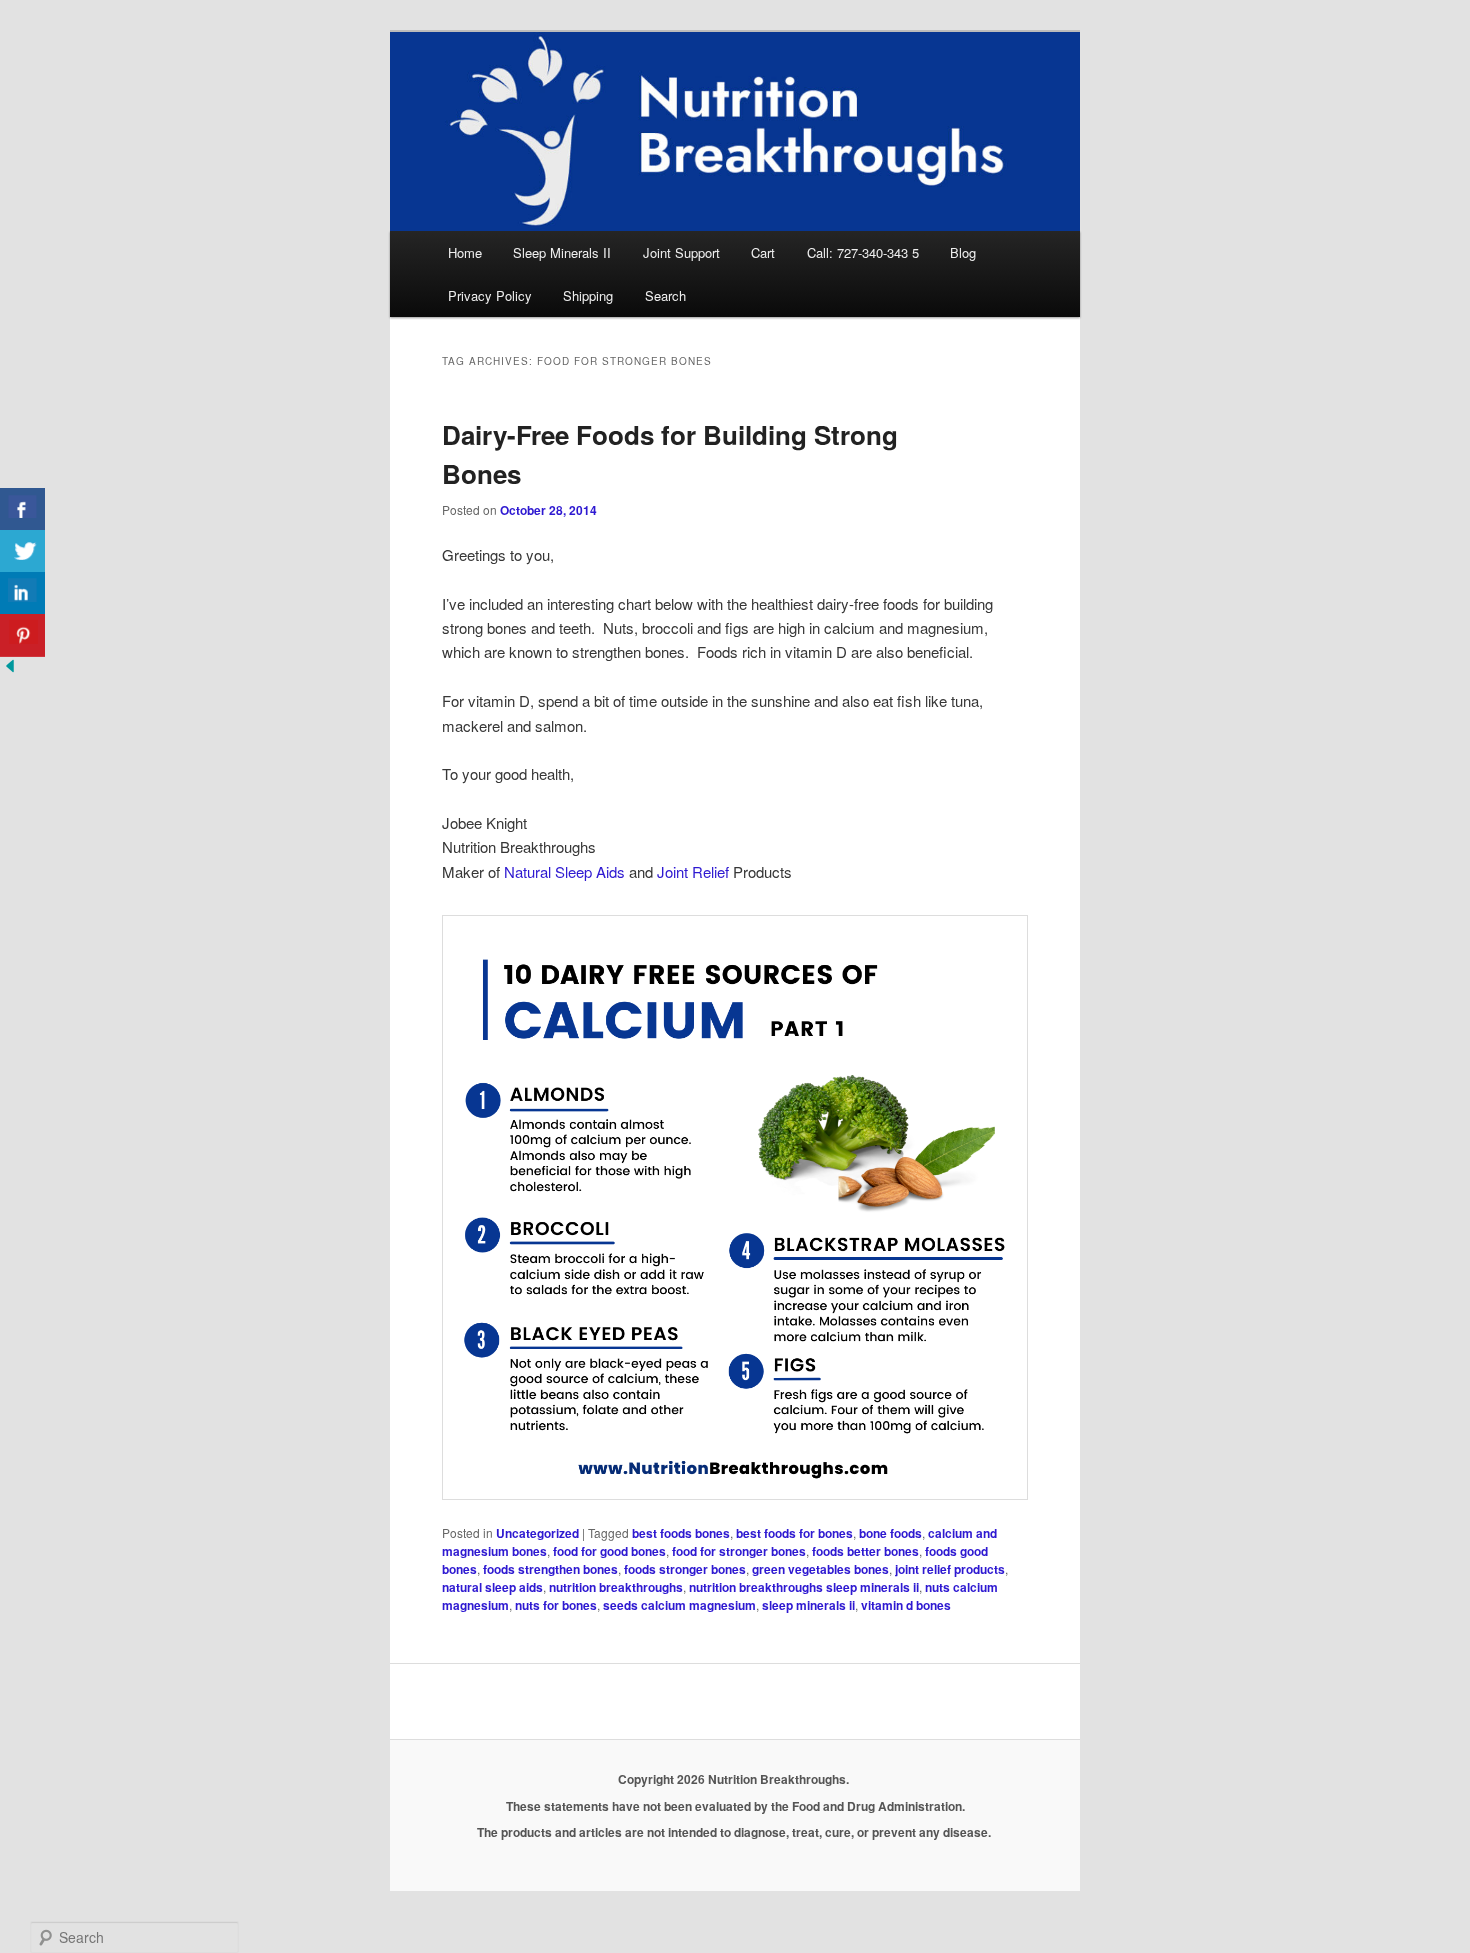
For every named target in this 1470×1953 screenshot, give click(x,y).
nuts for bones (556, 1605)
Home (465, 252)
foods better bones (865, 1551)
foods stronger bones (685, 1569)
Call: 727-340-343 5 (863, 252)
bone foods (890, 1533)
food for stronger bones (739, 1551)
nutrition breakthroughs (616, 1587)
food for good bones (609, 1551)
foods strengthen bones (550, 1569)
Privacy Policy (490, 295)
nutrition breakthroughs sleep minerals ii (804, 1587)
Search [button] (665, 295)
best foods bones (681, 1533)
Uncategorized (537, 1533)
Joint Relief (693, 871)
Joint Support (681, 252)
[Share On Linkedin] (22, 593)
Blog (963, 252)
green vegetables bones (820, 1569)
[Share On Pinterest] (22, 635)
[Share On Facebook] (22, 509)
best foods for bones (794, 1533)
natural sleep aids (492, 1587)
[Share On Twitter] (22, 551)
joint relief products (950, 1569)
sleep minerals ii (808, 1605)
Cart (763, 252)
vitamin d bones (906, 1605)
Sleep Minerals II (562, 252)
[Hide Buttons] (10, 669)
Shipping (588, 295)
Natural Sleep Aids (564, 871)
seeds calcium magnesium (679, 1605)
